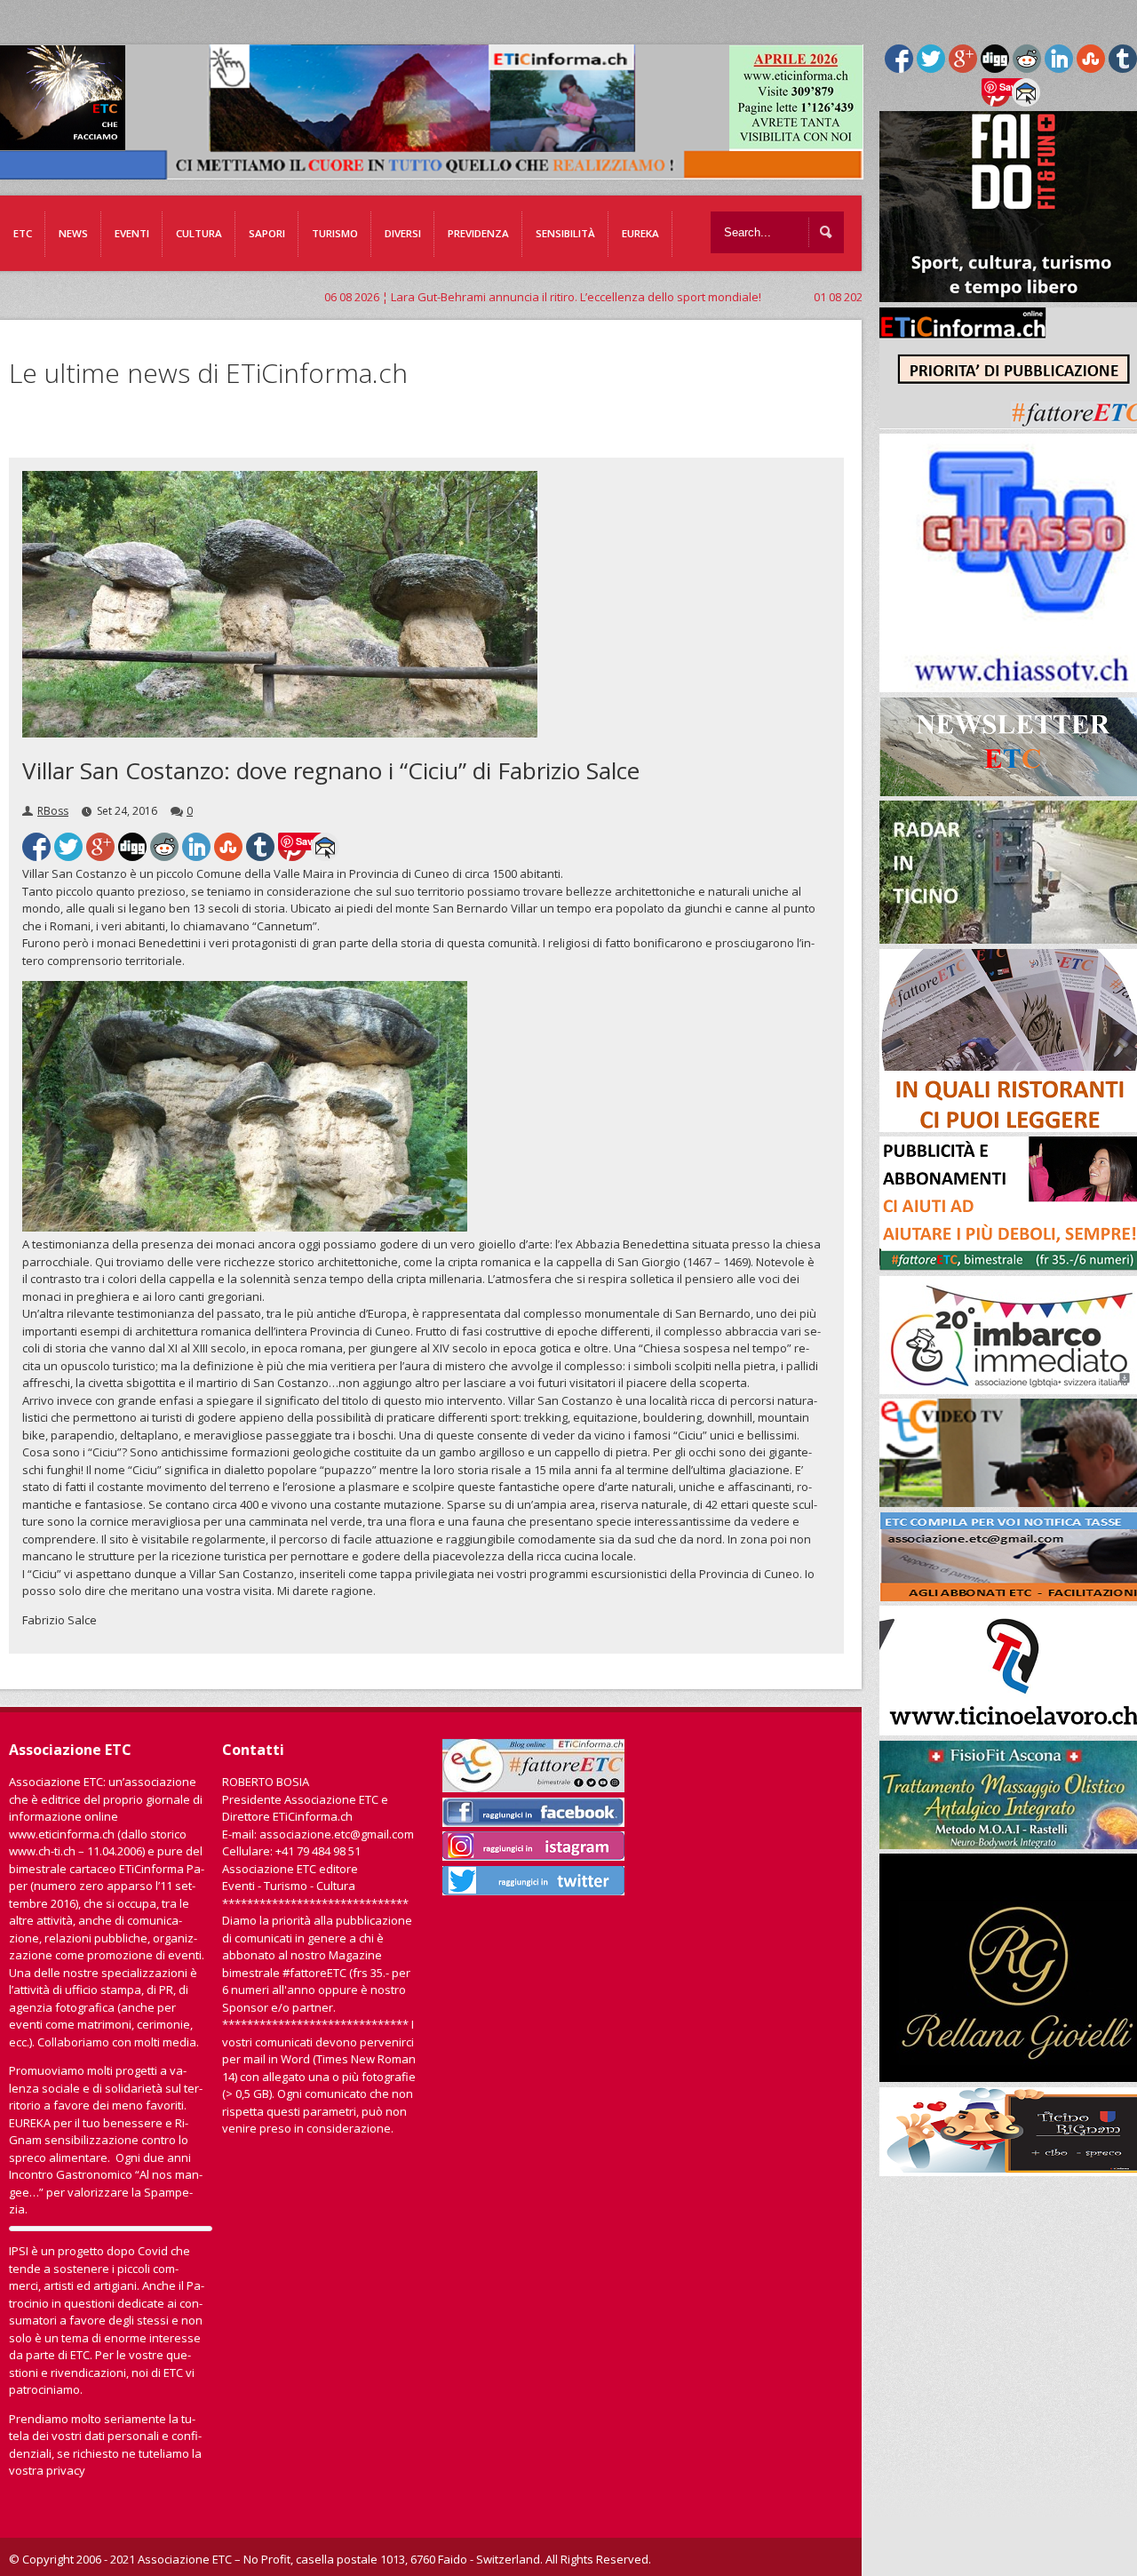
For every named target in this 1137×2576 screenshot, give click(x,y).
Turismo (335, 233)
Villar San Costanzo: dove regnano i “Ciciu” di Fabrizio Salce (331, 770)
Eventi (132, 233)
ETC (23, 233)
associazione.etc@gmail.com (337, 1834)
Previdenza (478, 233)
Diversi (403, 233)
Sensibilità (565, 233)
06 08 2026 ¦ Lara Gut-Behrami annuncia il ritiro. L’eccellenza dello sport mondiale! (436, 297)
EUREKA (640, 233)
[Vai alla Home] (436, 171)
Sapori (267, 233)
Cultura (199, 233)
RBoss (53, 811)
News (73, 233)
